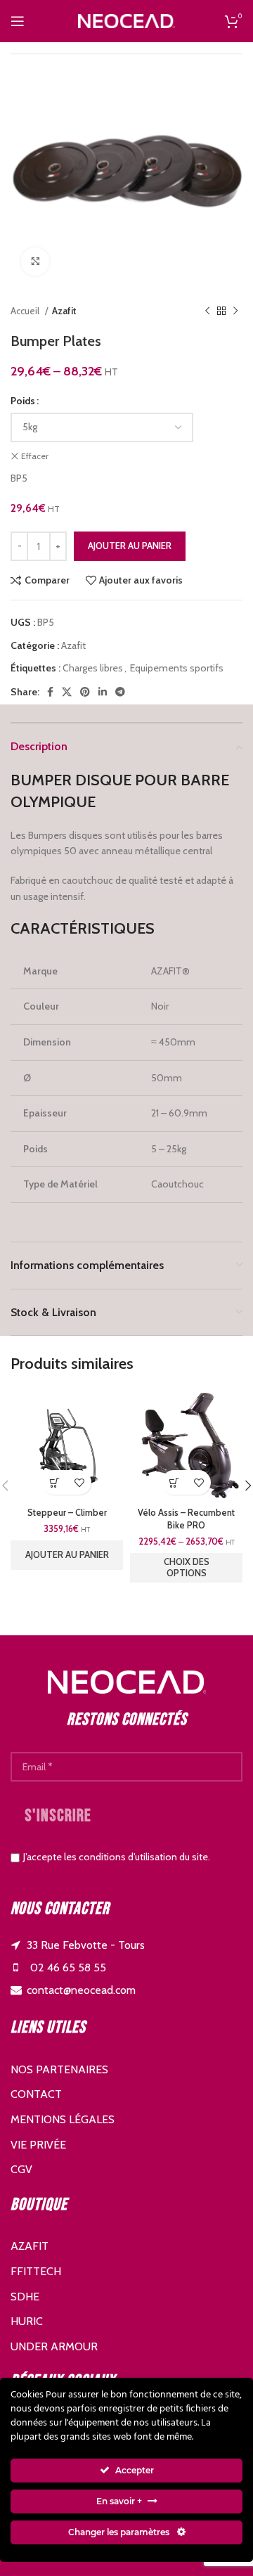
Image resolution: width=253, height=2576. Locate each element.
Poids (23, 401)
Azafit (64, 311)
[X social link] (67, 692)
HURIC (27, 2321)
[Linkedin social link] (103, 692)
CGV (21, 2169)
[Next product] (235, 311)
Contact (36, 2094)
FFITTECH (36, 2271)
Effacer (35, 456)
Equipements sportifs (177, 668)
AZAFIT (30, 2246)
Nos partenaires (59, 2069)
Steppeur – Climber (67, 1513)
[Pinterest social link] (85, 692)
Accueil (26, 311)
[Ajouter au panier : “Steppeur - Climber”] (54, 1482)
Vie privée (38, 2145)
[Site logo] (126, 20)
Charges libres (93, 668)
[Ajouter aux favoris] (79, 1482)
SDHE (25, 2297)
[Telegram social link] (120, 692)
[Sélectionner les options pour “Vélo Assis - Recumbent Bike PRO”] (174, 1482)
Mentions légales (63, 2119)
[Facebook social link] (50, 692)
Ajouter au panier (130, 546)
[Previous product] (207, 311)
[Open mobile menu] (18, 21)
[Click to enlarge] (35, 262)
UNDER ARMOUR (54, 2346)
